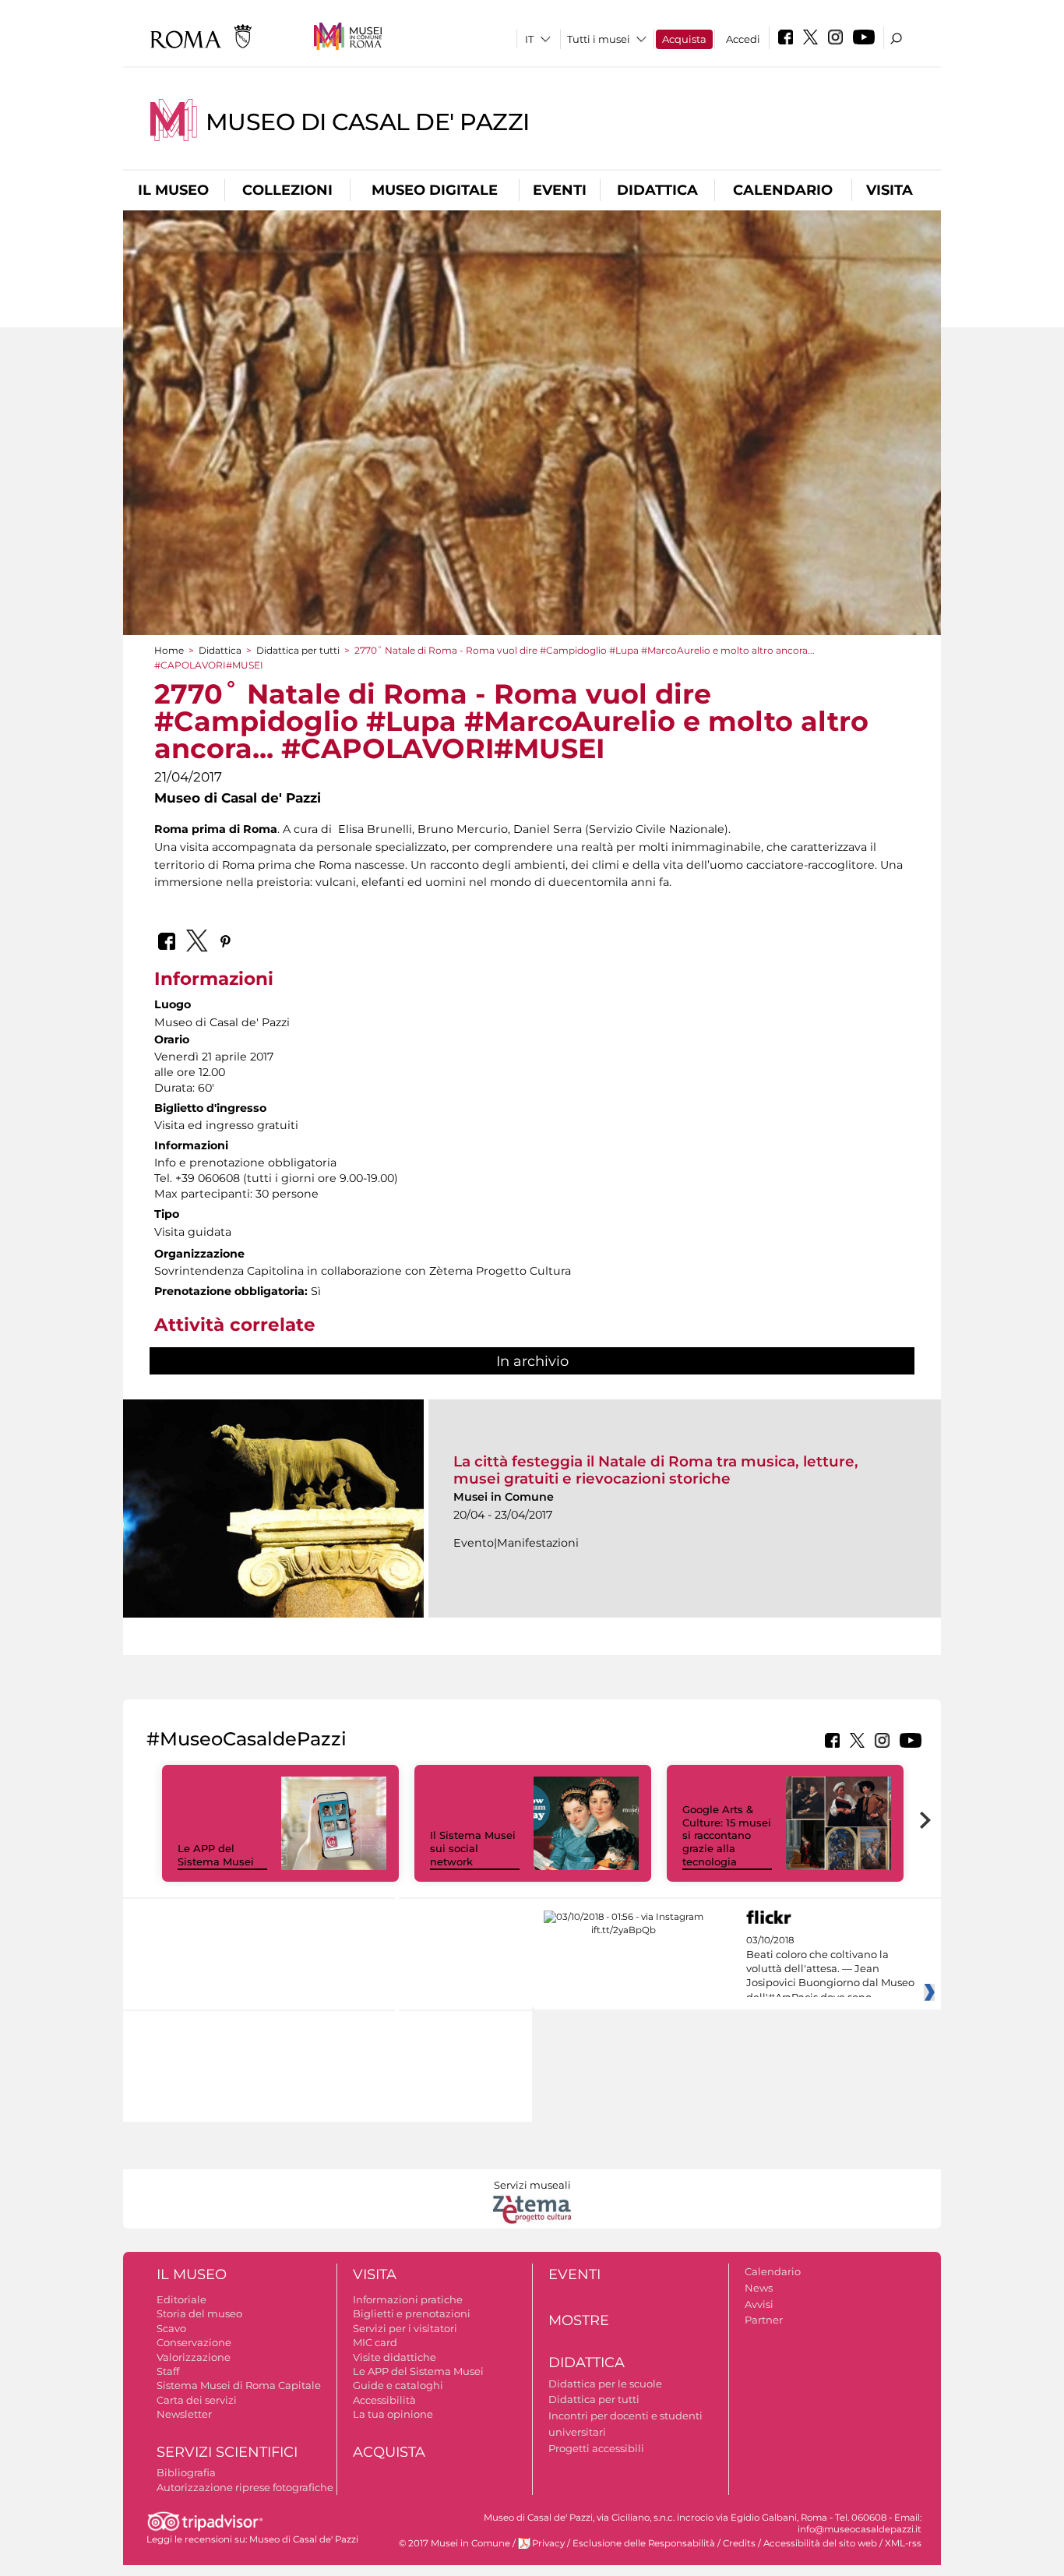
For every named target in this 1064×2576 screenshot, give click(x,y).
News (759, 2288)
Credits (739, 2543)
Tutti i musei (599, 39)
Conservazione (194, 2342)
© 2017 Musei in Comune (454, 2543)
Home (169, 650)
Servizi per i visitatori (405, 2328)
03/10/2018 (830, 1969)
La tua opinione (393, 2414)
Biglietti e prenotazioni (412, 2313)
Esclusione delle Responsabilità (644, 2543)
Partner (764, 2320)
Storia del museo (199, 2313)
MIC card (375, 2342)
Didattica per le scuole (605, 2384)
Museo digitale (435, 190)
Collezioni (287, 190)
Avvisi (759, 2304)
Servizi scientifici (227, 2452)
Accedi (743, 39)
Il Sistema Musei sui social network (473, 1848)
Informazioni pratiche (408, 2299)
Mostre (579, 2320)
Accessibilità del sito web (820, 2543)
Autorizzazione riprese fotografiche (245, 2487)
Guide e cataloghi (398, 2385)
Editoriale (181, 2299)
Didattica (657, 190)
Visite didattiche (395, 2357)
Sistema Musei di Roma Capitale (239, 2385)
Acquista (684, 39)
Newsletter (184, 2414)
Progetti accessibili (596, 2448)
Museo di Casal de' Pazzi (368, 122)
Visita (890, 190)
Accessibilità (384, 2400)
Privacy (548, 2543)
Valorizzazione (194, 2357)
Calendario (783, 190)
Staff (168, 2371)
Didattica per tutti (298, 650)
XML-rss (903, 2543)
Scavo (171, 2328)
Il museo (173, 190)
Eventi (560, 190)
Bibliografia (186, 2472)
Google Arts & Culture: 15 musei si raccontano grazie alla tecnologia (727, 1836)
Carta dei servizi (197, 2400)
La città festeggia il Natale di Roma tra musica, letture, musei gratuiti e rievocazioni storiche (656, 1470)
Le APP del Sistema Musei (216, 1855)
